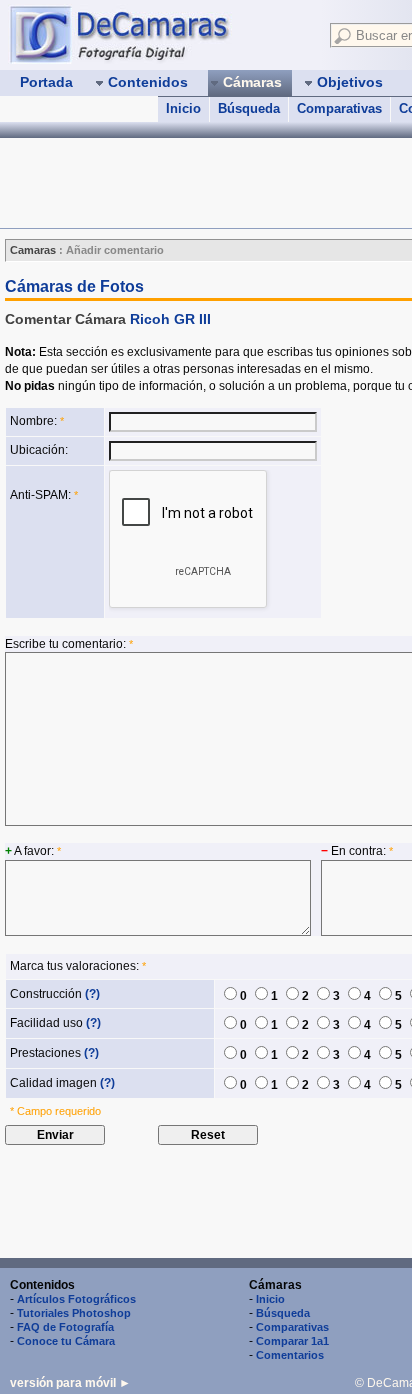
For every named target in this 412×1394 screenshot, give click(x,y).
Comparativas (339, 108)
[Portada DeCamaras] (160, 34)
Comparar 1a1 (292, 1341)
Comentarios (290, 1355)
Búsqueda (249, 108)
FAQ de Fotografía (65, 1327)
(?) (92, 994)
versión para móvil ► (70, 1383)
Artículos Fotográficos (76, 1299)
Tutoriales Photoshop (74, 1313)
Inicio (183, 108)
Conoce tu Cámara (66, 1341)
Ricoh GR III (170, 319)
